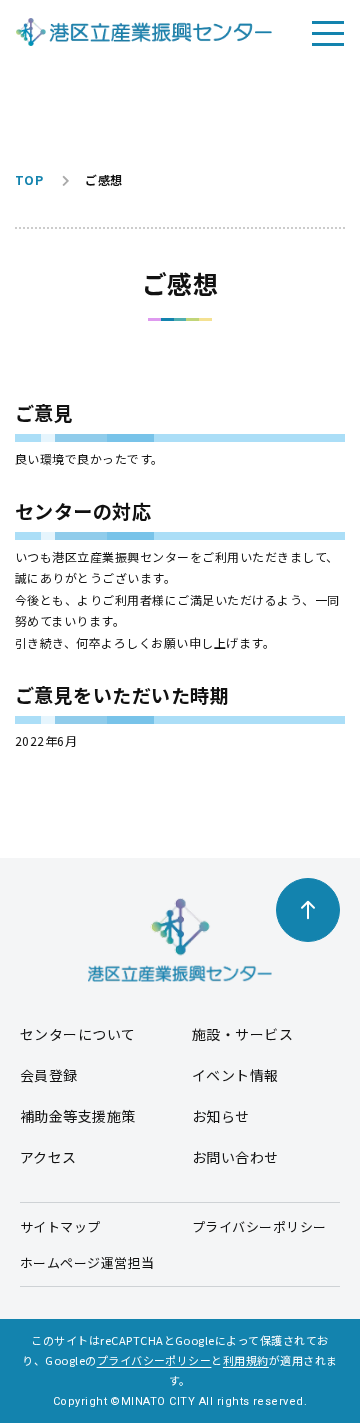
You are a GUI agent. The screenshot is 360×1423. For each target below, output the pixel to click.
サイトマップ (60, 1226)
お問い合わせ (235, 1157)
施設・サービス (242, 1034)
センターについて (78, 1034)
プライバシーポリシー (259, 1226)
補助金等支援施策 (78, 1116)
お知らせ (221, 1116)
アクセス (48, 1157)
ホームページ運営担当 (87, 1262)
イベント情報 (235, 1075)
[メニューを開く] (328, 32)
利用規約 (246, 1360)
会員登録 (49, 1075)
